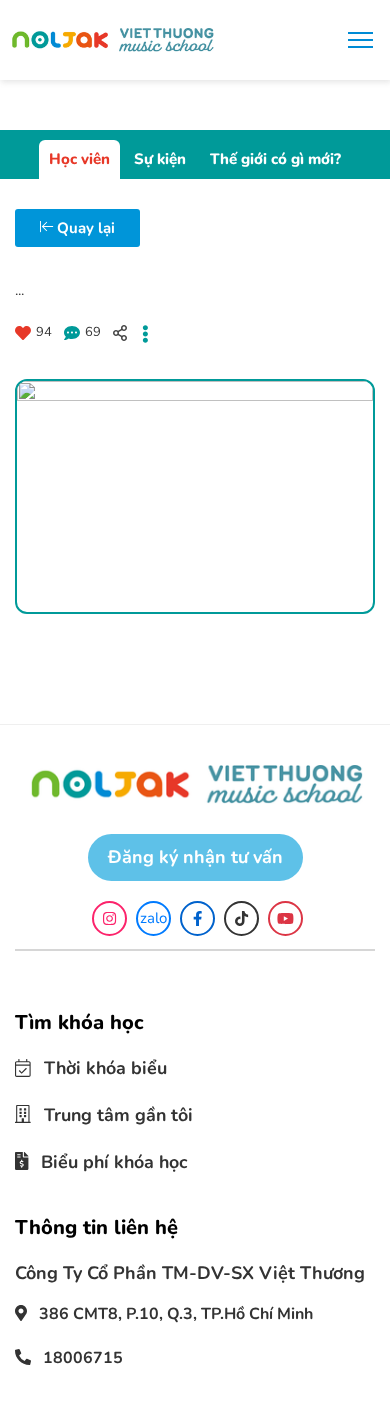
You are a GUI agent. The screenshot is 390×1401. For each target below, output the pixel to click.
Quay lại (84, 228)
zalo (153, 918)
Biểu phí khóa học (108, 1158)
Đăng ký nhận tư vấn (195, 857)
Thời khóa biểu (98, 1067)
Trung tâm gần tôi (110, 1113)
